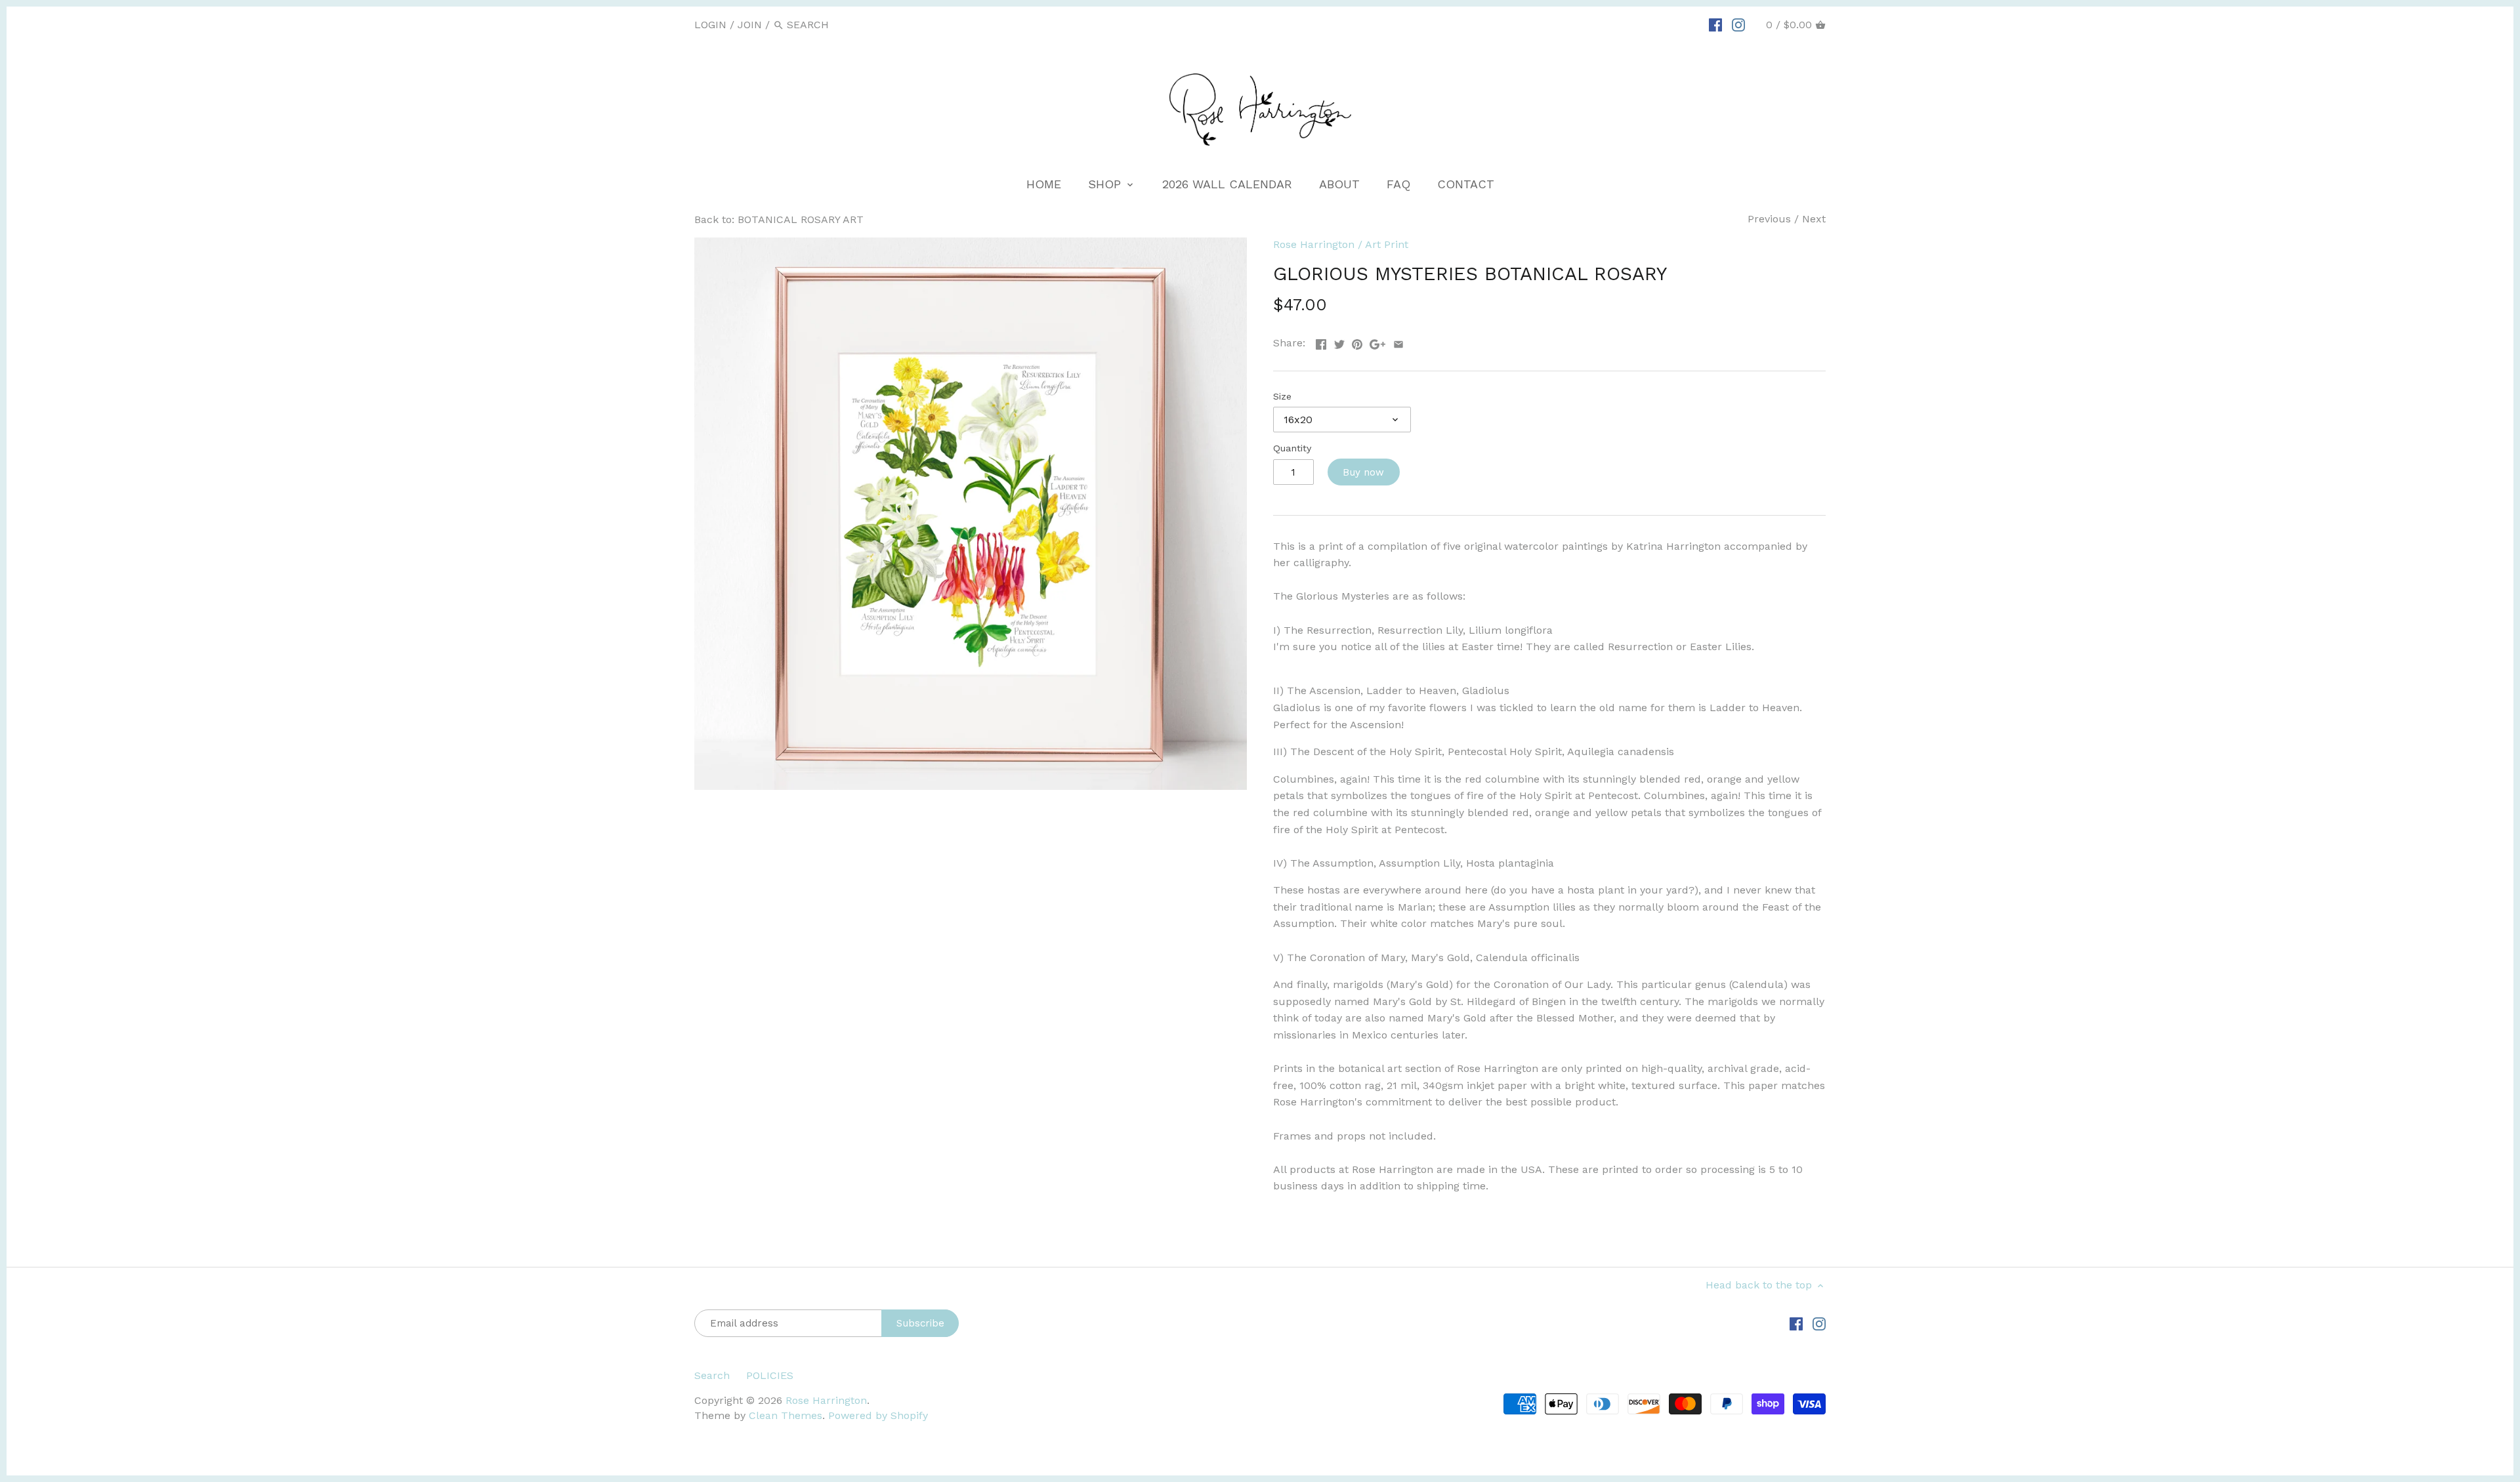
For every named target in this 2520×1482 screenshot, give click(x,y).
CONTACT (1466, 184)
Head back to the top (1760, 1285)
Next (1814, 219)
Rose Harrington (1314, 244)
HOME (1044, 184)
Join (750, 25)
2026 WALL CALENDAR (1227, 184)
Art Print (1387, 244)
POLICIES (770, 1375)
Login (710, 25)
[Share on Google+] (1377, 341)
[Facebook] (1715, 24)
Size (1282, 396)
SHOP (1106, 184)
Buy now (1363, 472)
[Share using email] (1398, 341)
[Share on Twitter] (1339, 341)
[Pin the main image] (1357, 341)
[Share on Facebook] (1321, 341)
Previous (1769, 219)
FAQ (1398, 184)
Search (712, 1375)
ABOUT (1339, 184)
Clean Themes (786, 1415)
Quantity (1292, 448)
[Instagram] (1738, 24)
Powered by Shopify (878, 1415)
